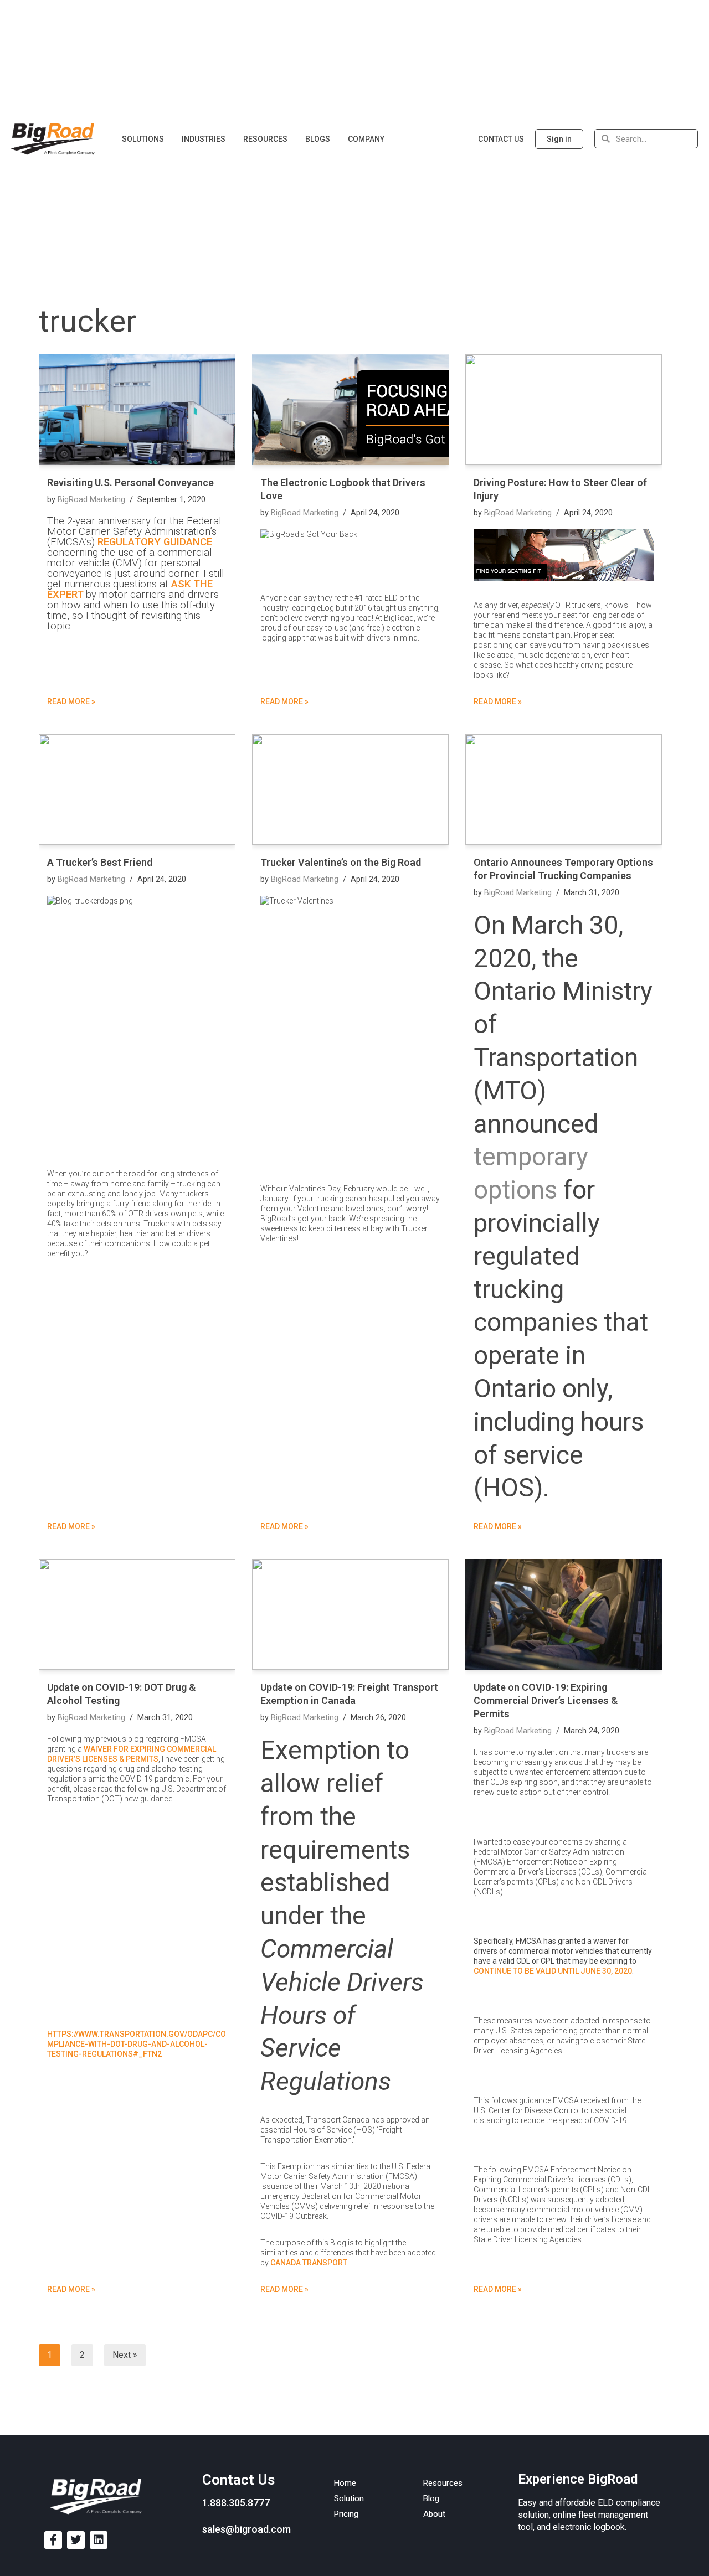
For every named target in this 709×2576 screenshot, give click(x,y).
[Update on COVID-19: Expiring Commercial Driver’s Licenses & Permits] (564, 1614)
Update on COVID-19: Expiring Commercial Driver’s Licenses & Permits (546, 1700)
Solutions (143, 139)
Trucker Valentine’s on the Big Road (341, 862)
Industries (204, 139)
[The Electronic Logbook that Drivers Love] (350, 410)
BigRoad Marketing (91, 500)
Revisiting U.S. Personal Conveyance (130, 482)
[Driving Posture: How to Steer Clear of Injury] (564, 410)
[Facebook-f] (53, 2540)
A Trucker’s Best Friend (100, 862)
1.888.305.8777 (236, 2503)
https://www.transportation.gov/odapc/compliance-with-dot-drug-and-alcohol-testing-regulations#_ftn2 (137, 2044)
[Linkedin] (99, 2540)
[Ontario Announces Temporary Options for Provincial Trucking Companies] (564, 789)
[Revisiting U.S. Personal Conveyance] (137, 410)
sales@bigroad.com (246, 2529)
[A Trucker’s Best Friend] (137, 789)
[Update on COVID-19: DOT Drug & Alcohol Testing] (137, 1614)
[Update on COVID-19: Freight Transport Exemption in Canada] (350, 1614)
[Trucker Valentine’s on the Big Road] (350, 789)
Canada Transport (309, 2263)
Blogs (318, 139)
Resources (265, 139)
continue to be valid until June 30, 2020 (553, 1971)
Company (366, 139)
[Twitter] (76, 2540)
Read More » (71, 701)
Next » (125, 2355)
